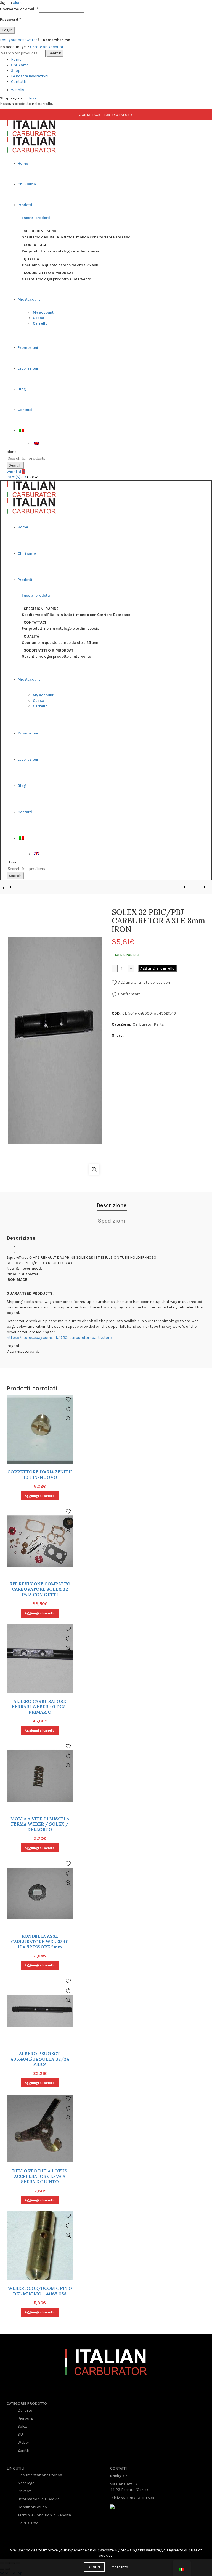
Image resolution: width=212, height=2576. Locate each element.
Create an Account (47, 47)
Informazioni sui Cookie (39, 2499)
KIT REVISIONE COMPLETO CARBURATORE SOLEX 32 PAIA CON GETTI (40, 1589)
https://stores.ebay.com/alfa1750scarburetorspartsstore (59, 1338)
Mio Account (29, 299)
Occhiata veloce (68, 1419)
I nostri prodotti (36, 218)
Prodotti (25, 205)
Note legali (27, 2483)
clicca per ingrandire (94, 1170)
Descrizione (112, 1205)
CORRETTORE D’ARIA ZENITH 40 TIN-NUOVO (40, 1474)
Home (16, 60)
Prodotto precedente (187, 887)
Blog (22, 389)
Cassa (39, 318)
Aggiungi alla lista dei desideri (144, 982)
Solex (22, 2426)
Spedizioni (112, 1221)
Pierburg (25, 2418)
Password (10, 19)
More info (120, 2567)
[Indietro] (11, 887)
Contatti (19, 82)
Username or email (19, 9)
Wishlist (18, 90)
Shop (16, 71)
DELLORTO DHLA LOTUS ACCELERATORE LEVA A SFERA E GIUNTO (40, 2176)
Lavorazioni (28, 368)
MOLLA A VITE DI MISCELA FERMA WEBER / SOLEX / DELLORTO (40, 1824)
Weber (23, 2442)
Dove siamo (28, 2523)
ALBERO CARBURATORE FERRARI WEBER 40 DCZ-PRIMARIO (40, 1707)
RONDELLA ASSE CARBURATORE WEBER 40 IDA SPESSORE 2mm (40, 1941)
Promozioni (28, 348)
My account (43, 312)
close (18, 3)
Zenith (23, 2450)
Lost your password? (19, 40)
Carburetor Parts (148, 1024)
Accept (94, 2567)
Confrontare (129, 994)
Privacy (24, 2491)
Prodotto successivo (201, 887)
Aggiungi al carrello (157, 968)
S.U (20, 2434)
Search (55, 53)
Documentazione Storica (40, 2475)
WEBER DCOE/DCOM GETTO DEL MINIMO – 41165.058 (40, 2291)
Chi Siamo (20, 65)
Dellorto (25, 2410)
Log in (7, 30)
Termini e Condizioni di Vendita (44, 2515)
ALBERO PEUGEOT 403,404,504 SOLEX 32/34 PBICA (40, 2059)
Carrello (40, 323)
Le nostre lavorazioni (30, 76)
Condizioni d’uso (32, 2507)
